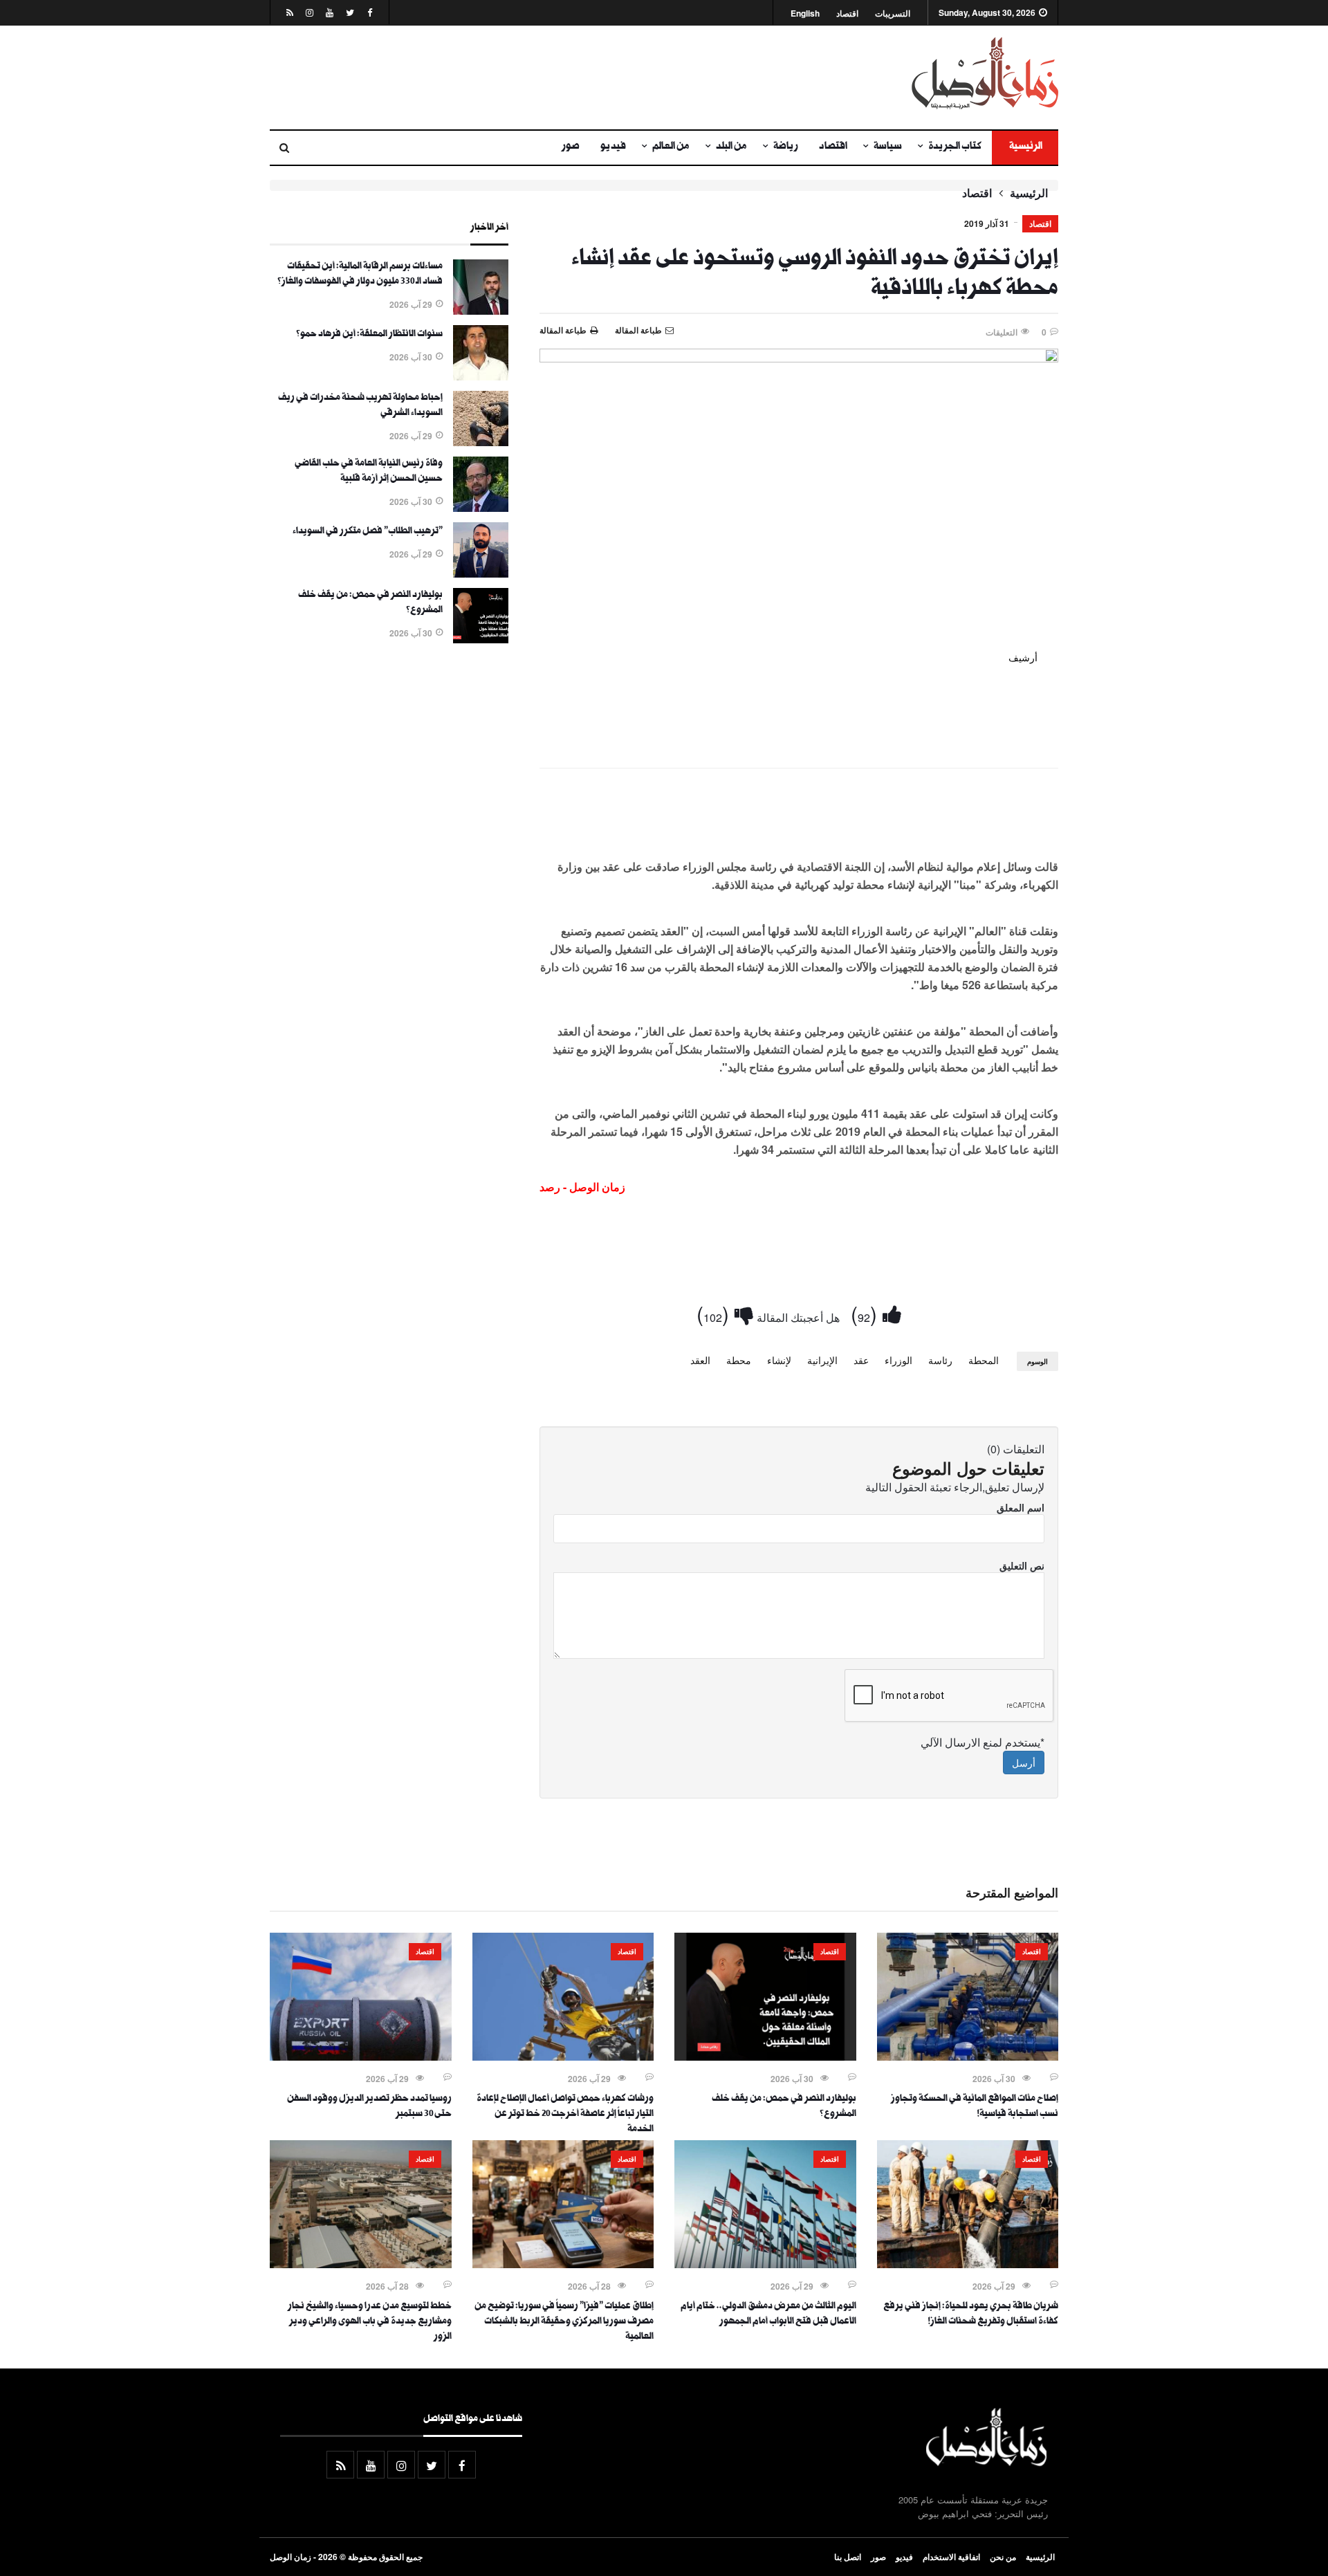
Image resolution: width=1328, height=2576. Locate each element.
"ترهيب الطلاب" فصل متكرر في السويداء (368, 532)
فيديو (613, 147)
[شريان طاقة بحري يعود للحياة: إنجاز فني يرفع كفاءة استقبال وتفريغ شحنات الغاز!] (968, 2264)
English (805, 13)
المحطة (984, 1360)
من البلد (731, 147)
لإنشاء (779, 1360)
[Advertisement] (529, 77)
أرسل (1024, 1763)
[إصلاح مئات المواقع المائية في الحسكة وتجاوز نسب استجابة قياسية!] (968, 2057)
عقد (861, 1360)
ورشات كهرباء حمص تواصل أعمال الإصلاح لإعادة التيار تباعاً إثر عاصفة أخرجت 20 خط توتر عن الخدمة (565, 2115)
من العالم (671, 147)
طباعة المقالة (563, 330)
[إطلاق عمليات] (563, 2264)
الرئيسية (1025, 147)
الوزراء (898, 1360)
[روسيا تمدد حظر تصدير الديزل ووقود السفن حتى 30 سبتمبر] (361, 2057)
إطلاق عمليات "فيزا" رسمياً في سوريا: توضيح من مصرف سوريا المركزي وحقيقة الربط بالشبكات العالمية (564, 2322)
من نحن (1003, 2557)
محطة (739, 1360)
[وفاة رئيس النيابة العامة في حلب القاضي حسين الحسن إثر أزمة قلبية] (481, 508)
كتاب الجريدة (955, 147)
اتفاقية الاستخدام (951, 2557)
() (867, 1313)
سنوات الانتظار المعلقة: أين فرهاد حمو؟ (369, 335)
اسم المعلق (1021, 1507)
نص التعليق (1022, 1565)
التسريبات (893, 13)
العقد (700, 1360)
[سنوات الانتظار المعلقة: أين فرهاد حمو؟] (481, 376)
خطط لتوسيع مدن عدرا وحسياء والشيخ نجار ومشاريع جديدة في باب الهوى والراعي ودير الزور (370, 2322)
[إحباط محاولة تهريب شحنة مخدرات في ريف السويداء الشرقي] (481, 442)
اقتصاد (847, 13)
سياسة (888, 147)
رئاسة (940, 1360)
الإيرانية (822, 1360)
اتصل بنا (848, 2557)
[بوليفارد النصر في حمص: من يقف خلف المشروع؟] (481, 639)
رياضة (786, 147)
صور (571, 147)
